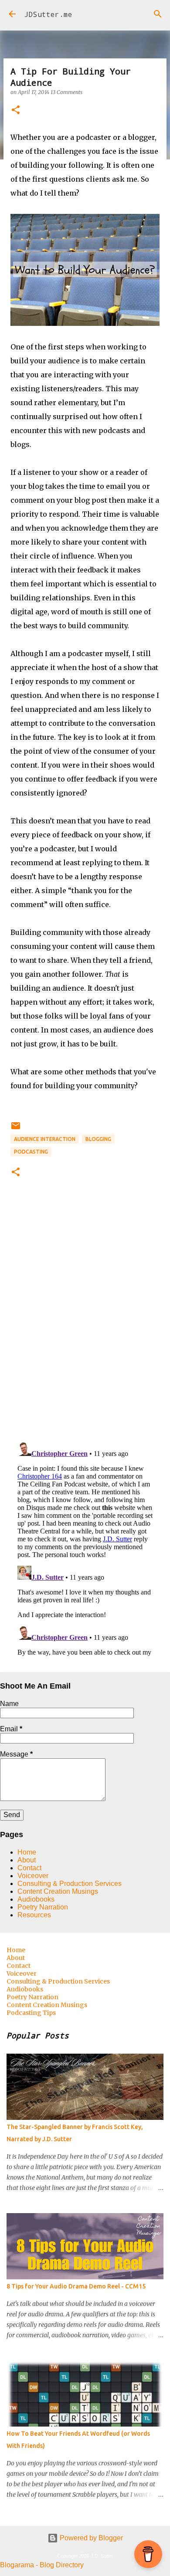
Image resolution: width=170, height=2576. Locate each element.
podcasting (31, 1152)
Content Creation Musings (58, 1891)
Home (27, 1852)
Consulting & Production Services (70, 1884)
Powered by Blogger (90, 2538)
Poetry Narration (43, 1907)
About (27, 1860)
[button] (16, 110)
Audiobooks (36, 1899)
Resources (34, 1915)
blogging (98, 1139)
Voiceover (33, 1876)
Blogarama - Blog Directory (42, 2565)
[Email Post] (16, 1129)
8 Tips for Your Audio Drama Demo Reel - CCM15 (76, 2286)
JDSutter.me (48, 14)
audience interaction (45, 1139)
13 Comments (66, 92)
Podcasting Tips (31, 2013)
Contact (29, 1868)
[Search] (158, 14)
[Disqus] (85, 1323)
